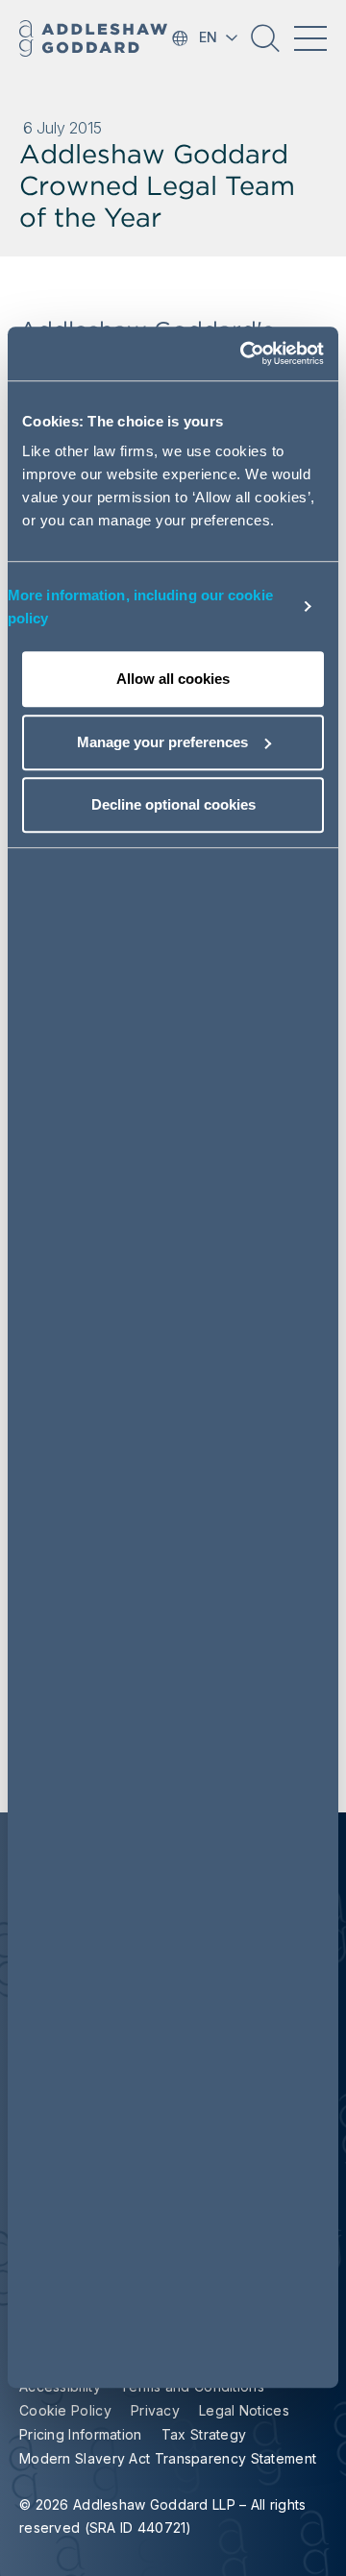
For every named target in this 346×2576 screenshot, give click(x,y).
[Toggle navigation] (310, 38)
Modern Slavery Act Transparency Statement (168, 2458)
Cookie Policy (65, 2410)
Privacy (155, 2410)
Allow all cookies (173, 679)
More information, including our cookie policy (140, 607)
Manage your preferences (162, 742)
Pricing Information (81, 2434)
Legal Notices (244, 2410)
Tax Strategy (204, 2434)
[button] (265, 45)
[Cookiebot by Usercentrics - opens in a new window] (244, 353)
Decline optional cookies (173, 804)
